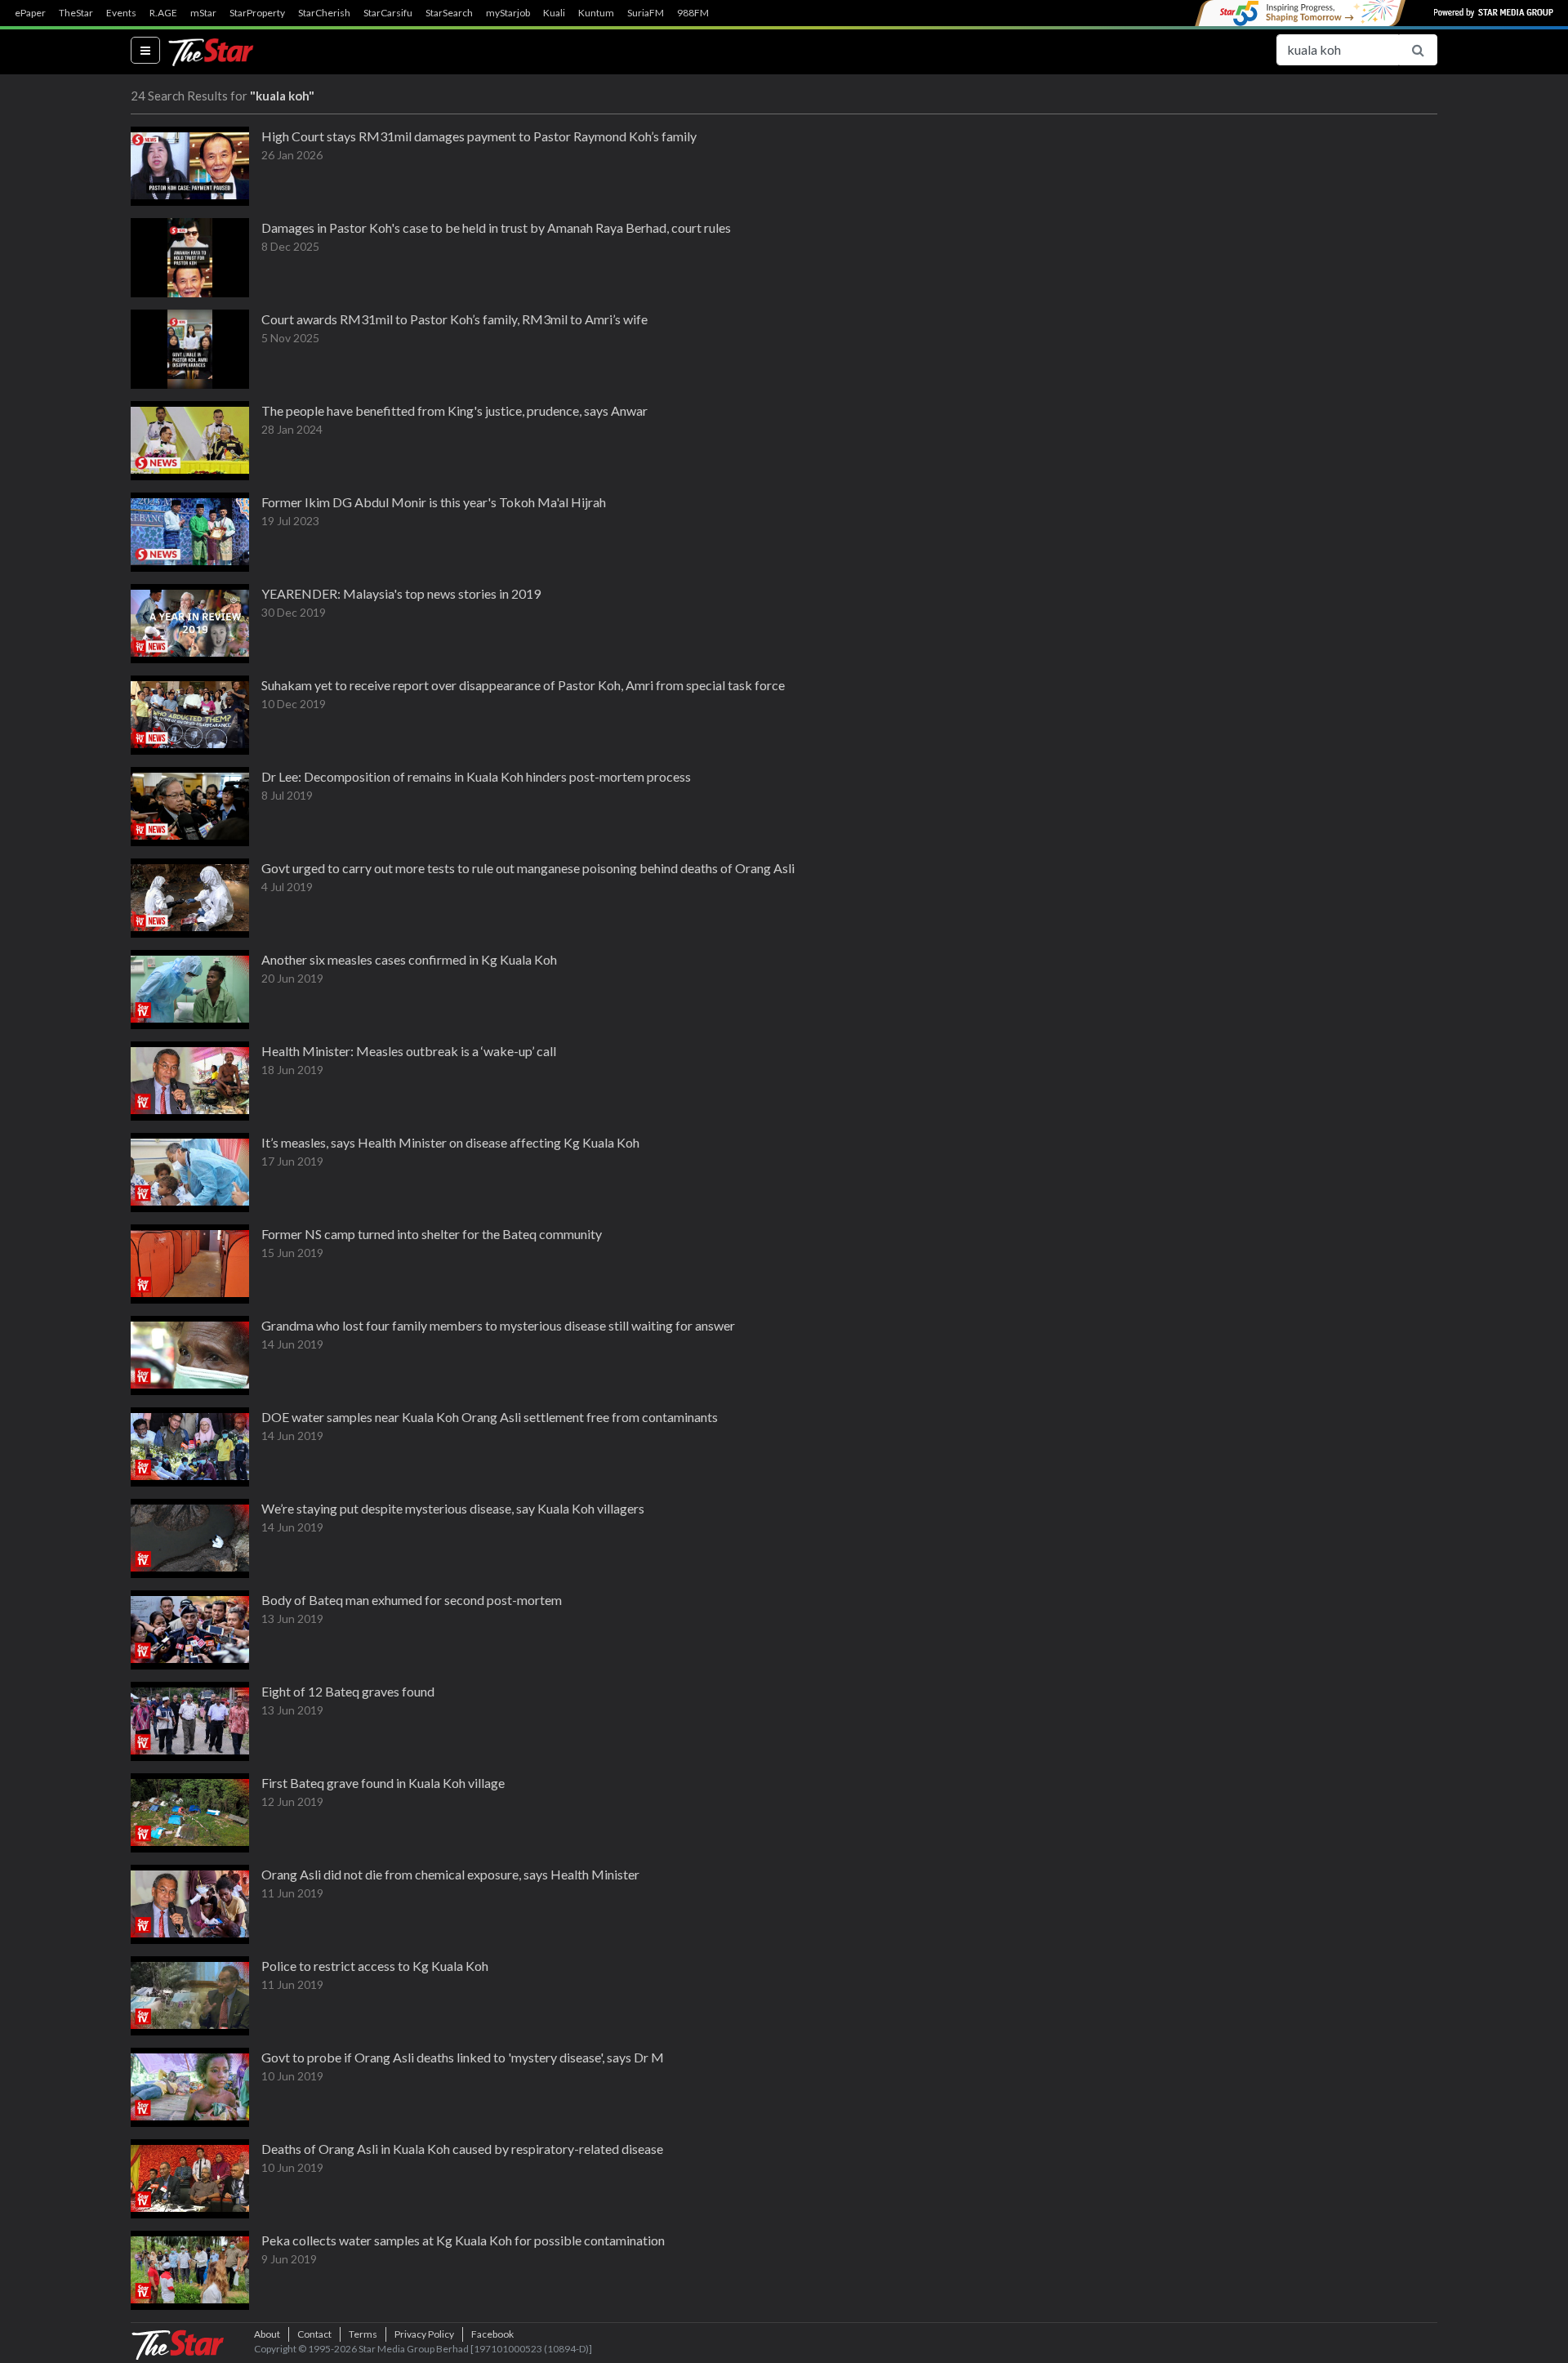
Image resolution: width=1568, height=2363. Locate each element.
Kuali (554, 13)
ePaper (30, 13)
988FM (693, 13)
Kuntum (596, 13)
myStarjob (508, 13)
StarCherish (324, 13)
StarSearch (449, 13)
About (267, 2334)
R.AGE (163, 13)
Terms (363, 2334)
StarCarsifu (388, 13)
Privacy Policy (424, 2334)
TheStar (76, 13)
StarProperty (257, 13)
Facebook (492, 2334)
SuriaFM (646, 13)
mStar (203, 13)
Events (121, 13)
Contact (314, 2334)
